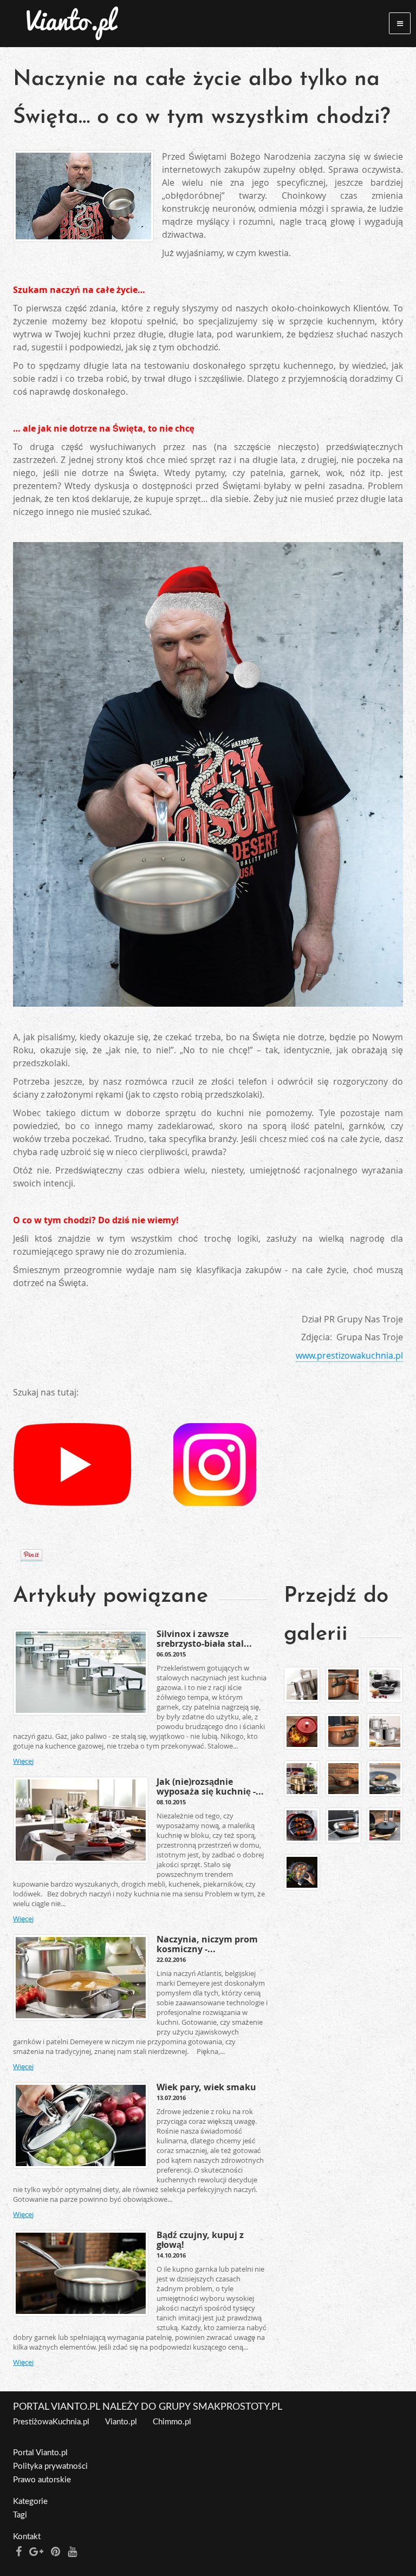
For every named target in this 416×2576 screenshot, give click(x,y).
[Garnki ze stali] (385, 1732)
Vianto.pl (121, 2422)
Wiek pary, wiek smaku (206, 2087)
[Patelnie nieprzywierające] (385, 1779)
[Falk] (344, 1685)
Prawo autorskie (42, 2480)
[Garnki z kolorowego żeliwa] (302, 1732)
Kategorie (30, 2502)
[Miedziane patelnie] (344, 1779)
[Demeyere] (302, 1685)
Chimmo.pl (172, 2422)
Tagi (20, 2515)
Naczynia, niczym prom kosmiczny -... (207, 1944)
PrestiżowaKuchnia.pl (51, 2422)
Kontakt (27, 2537)
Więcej (23, 1761)
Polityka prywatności (50, 2466)
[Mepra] (302, 1779)
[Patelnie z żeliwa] (302, 1826)
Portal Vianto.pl (40, 2453)
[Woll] (302, 1872)
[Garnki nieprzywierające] (385, 1685)
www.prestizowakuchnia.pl (349, 1355)
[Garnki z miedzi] (344, 1732)
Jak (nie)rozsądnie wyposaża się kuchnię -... (210, 1786)
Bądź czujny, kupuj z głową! (200, 2240)
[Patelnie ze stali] (344, 1826)
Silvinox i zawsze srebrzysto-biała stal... (204, 1639)
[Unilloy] (385, 1826)
